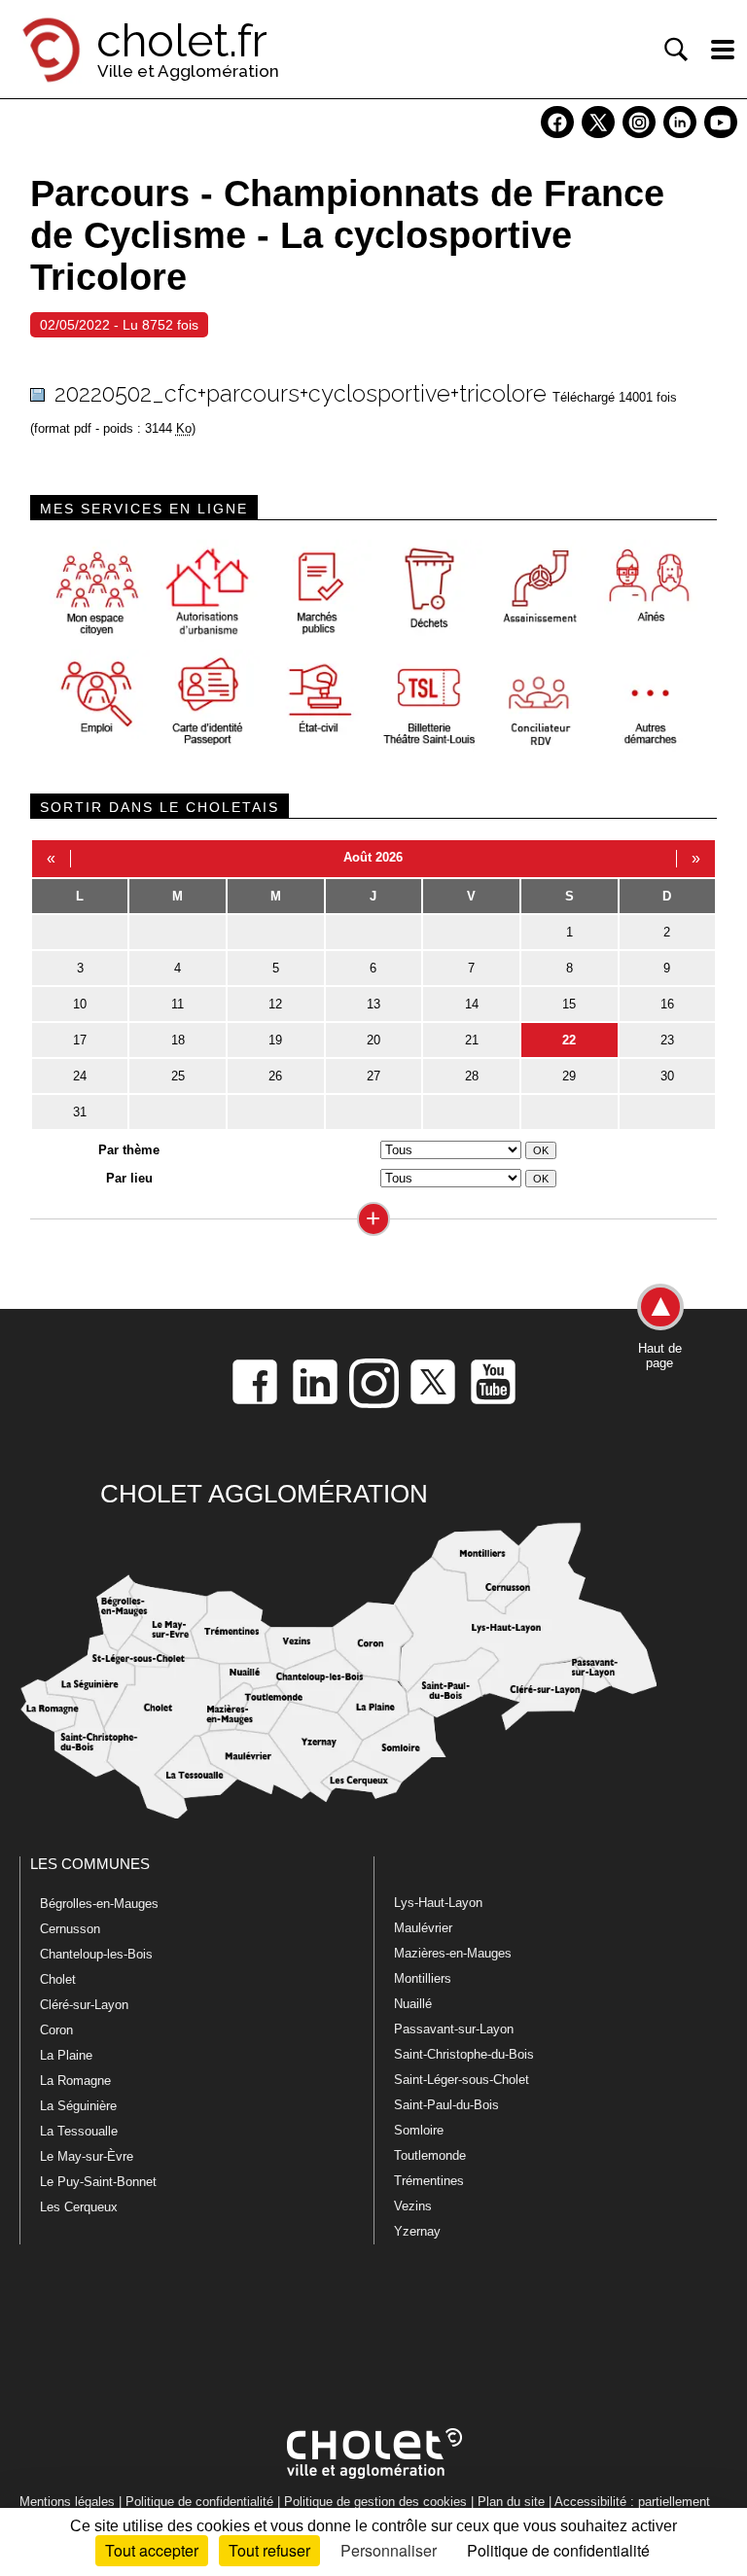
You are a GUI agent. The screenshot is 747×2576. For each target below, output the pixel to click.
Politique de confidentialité (199, 2502)
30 (667, 1076)
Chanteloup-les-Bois (96, 1954)
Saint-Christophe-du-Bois (464, 2054)
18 (178, 1040)
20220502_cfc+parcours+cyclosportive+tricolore (301, 393)
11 (178, 1004)
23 (667, 1040)
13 (373, 1004)
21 (472, 1040)
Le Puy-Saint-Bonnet (98, 2182)
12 (275, 1004)
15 (569, 1004)
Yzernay (417, 2231)
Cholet (58, 1979)
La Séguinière (78, 2106)
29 (569, 1076)
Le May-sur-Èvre (87, 2156)
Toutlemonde (430, 2155)
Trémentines (429, 2181)
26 (275, 1076)
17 (80, 1040)
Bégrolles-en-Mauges (99, 1904)
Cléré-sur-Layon (84, 2005)
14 (472, 1004)
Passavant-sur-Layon (454, 2029)
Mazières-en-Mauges (453, 1953)
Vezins (413, 2206)
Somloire (419, 2130)
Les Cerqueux (79, 2207)
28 (472, 1076)
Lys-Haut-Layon (438, 1903)
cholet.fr (182, 41)
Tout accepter (152, 2550)
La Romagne (75, 2081)
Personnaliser (389, 2550)
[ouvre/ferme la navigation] (723, 50)
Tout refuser (269, 2550)
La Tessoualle (79, 2131)
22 (569, 1040)
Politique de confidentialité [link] (558, 2550)
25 (178, 1076)
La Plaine (66, 2055)
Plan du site (511, 2502)
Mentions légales (67, 2502)
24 (80, 1076)
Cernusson (70, 1929)
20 (373, 1040)
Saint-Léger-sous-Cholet (462, 2080)
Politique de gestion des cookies (375, 2502)
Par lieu (129, 1178)
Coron (56, 2030)
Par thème (129, 1150)
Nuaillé (413, 2004)
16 (667, 1004)
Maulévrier (423, 1928)
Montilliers (423, 1978)
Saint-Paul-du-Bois (446, 2105)
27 (373, 1076)
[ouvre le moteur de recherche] (676, 50)
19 (275, 1040)
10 (80, 1004)
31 (80, 1112)
